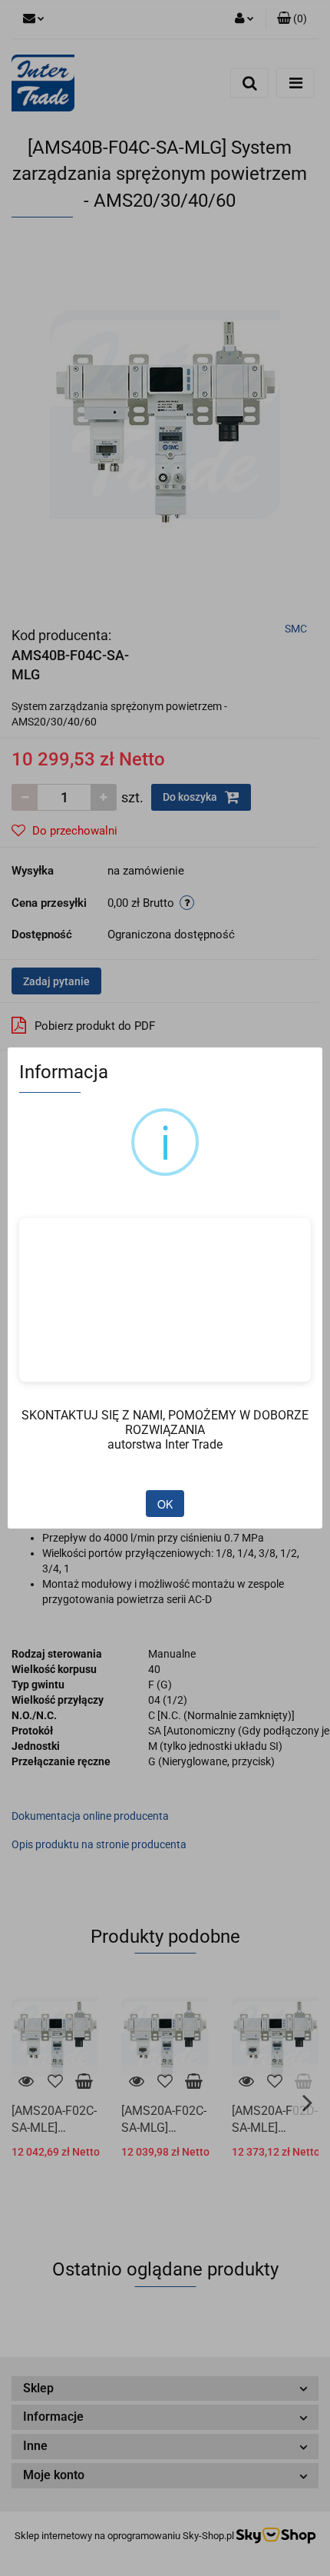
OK (165, 1504)
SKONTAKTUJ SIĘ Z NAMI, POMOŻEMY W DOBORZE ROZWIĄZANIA (165, 1422)
